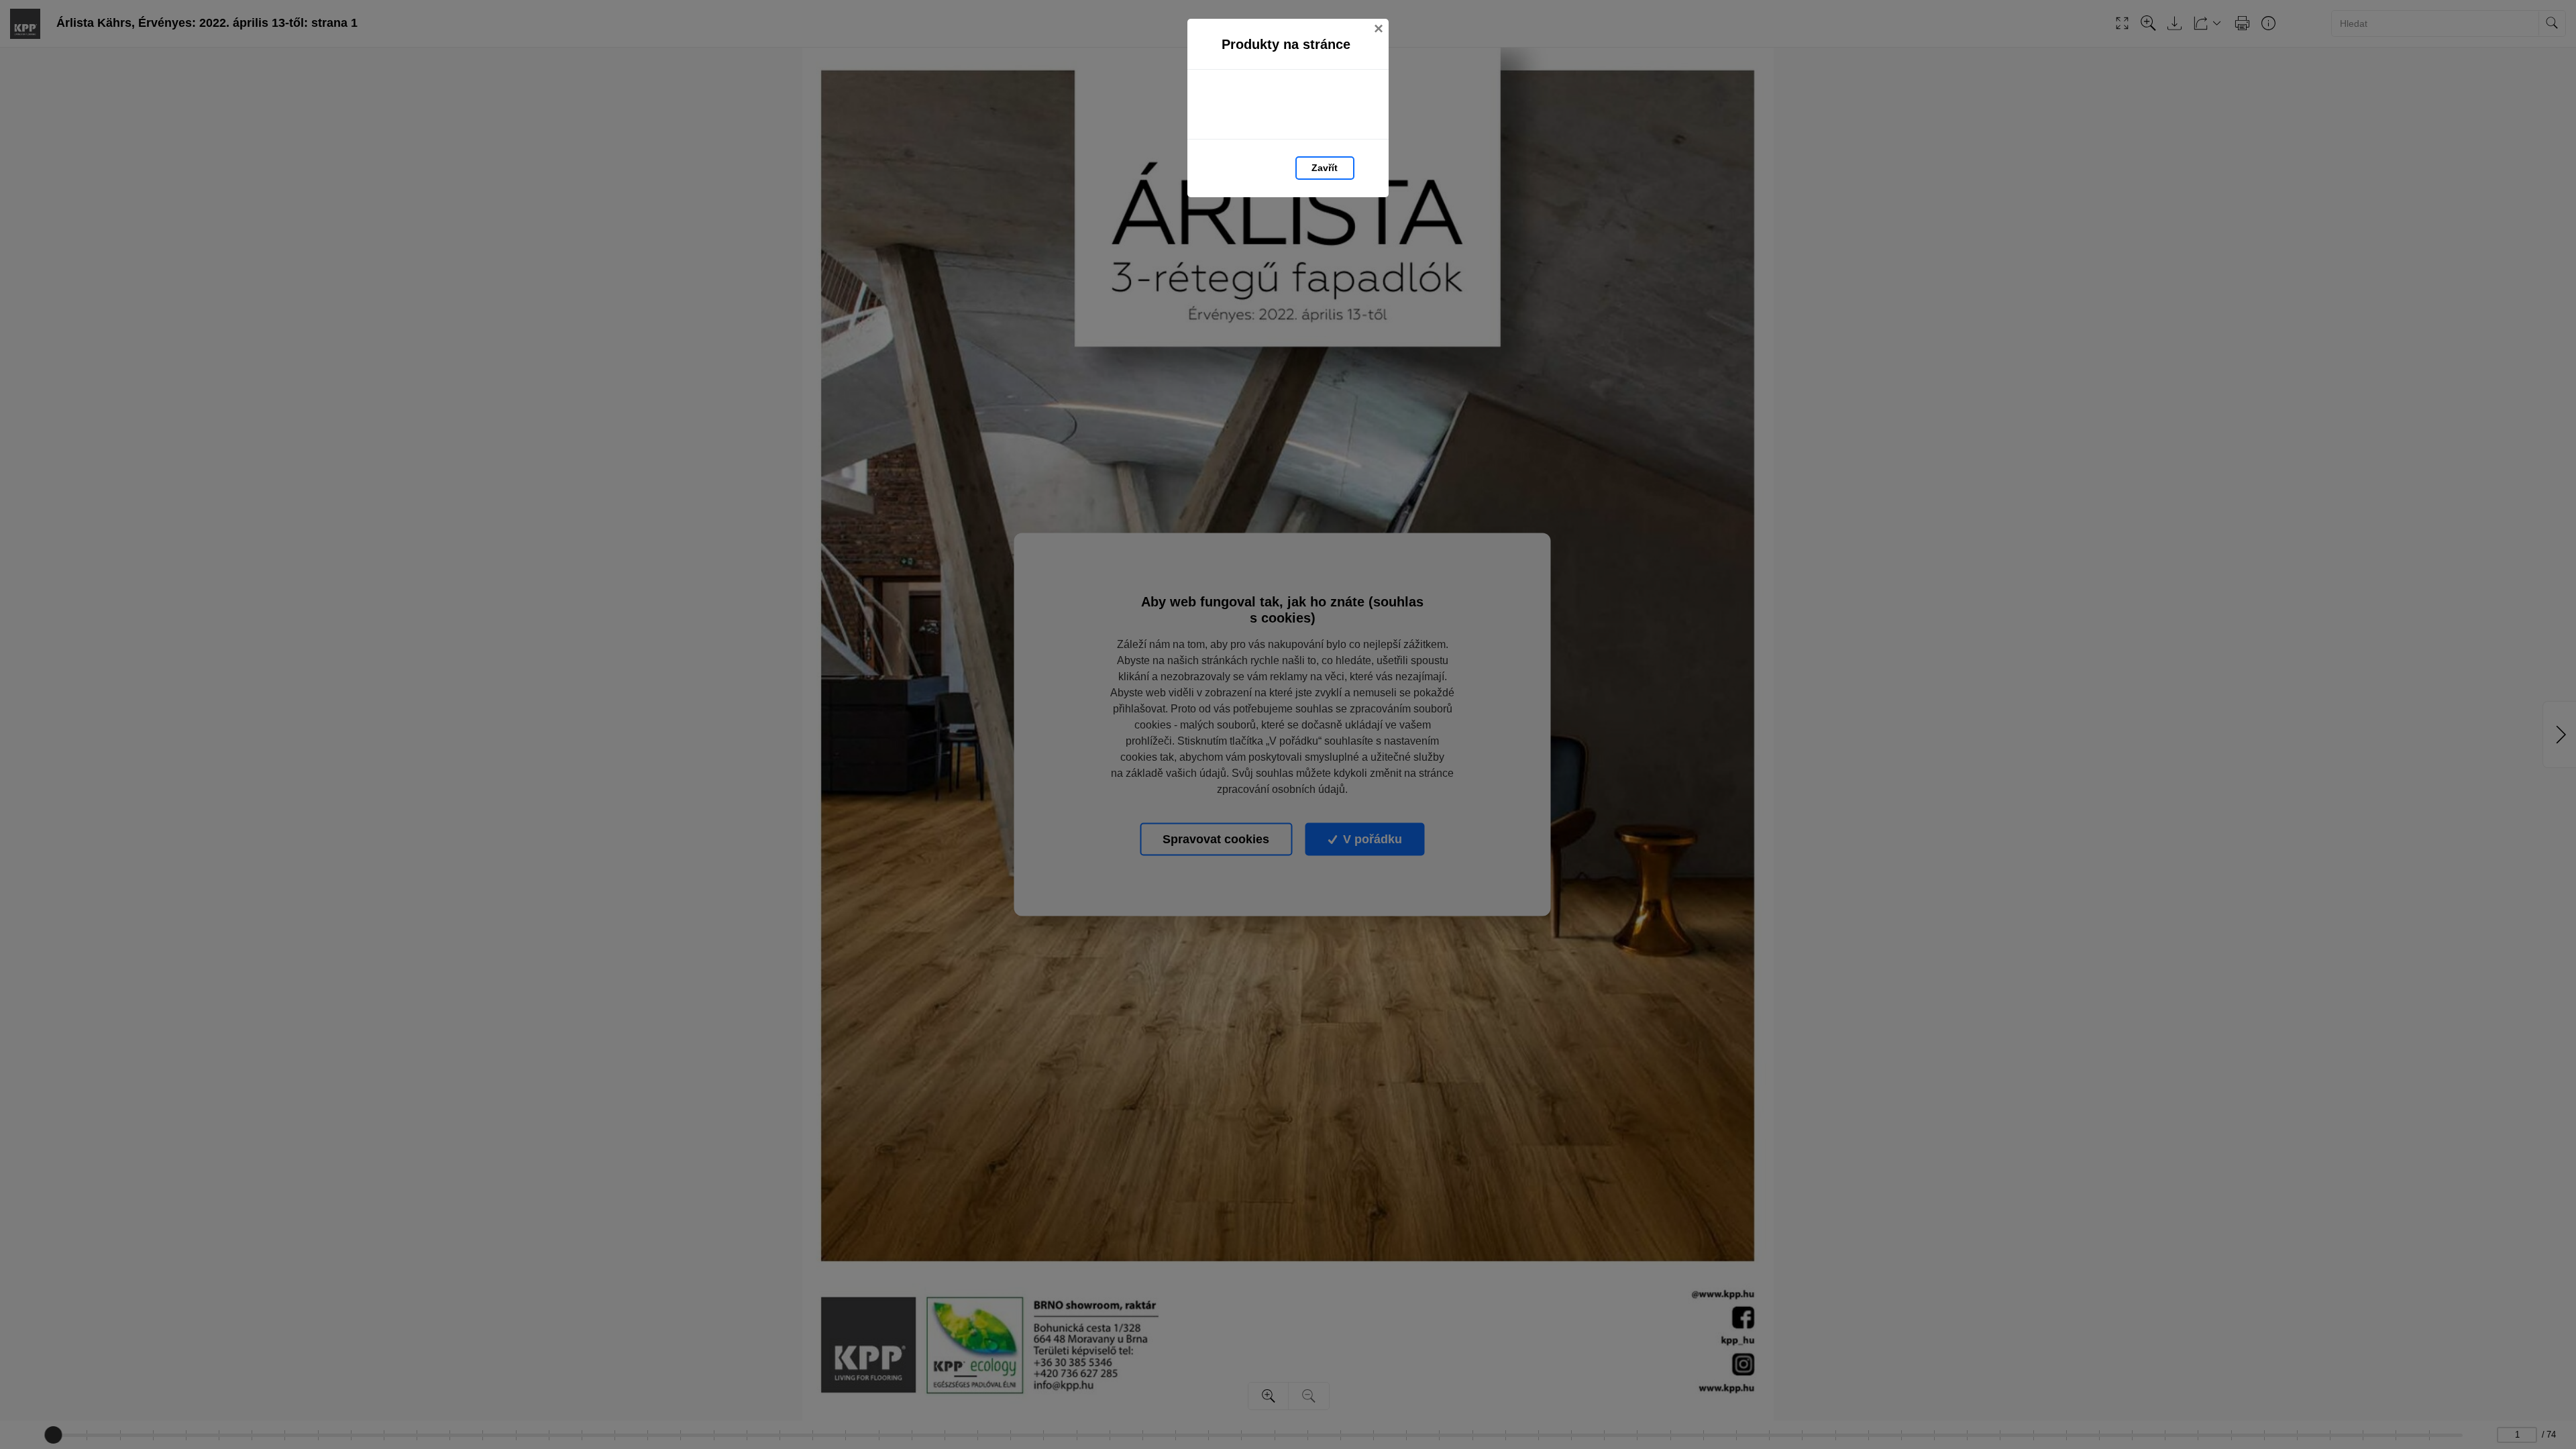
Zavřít (1325, 168)
